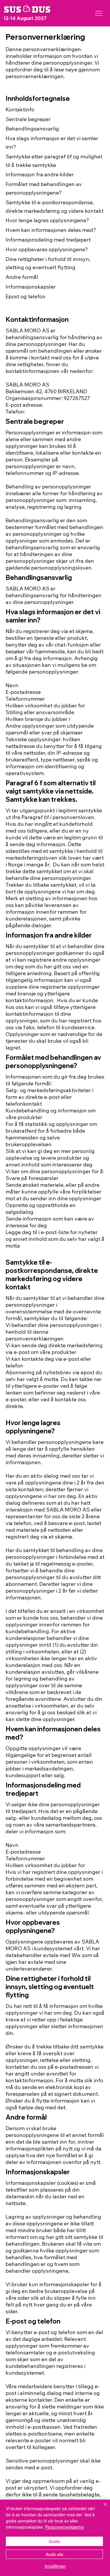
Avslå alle (55, 2554)
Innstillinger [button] (55, 2566)
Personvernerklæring (65, 2527)
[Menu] (99, 13)
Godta (54, 2541)
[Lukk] (102, 2508)
